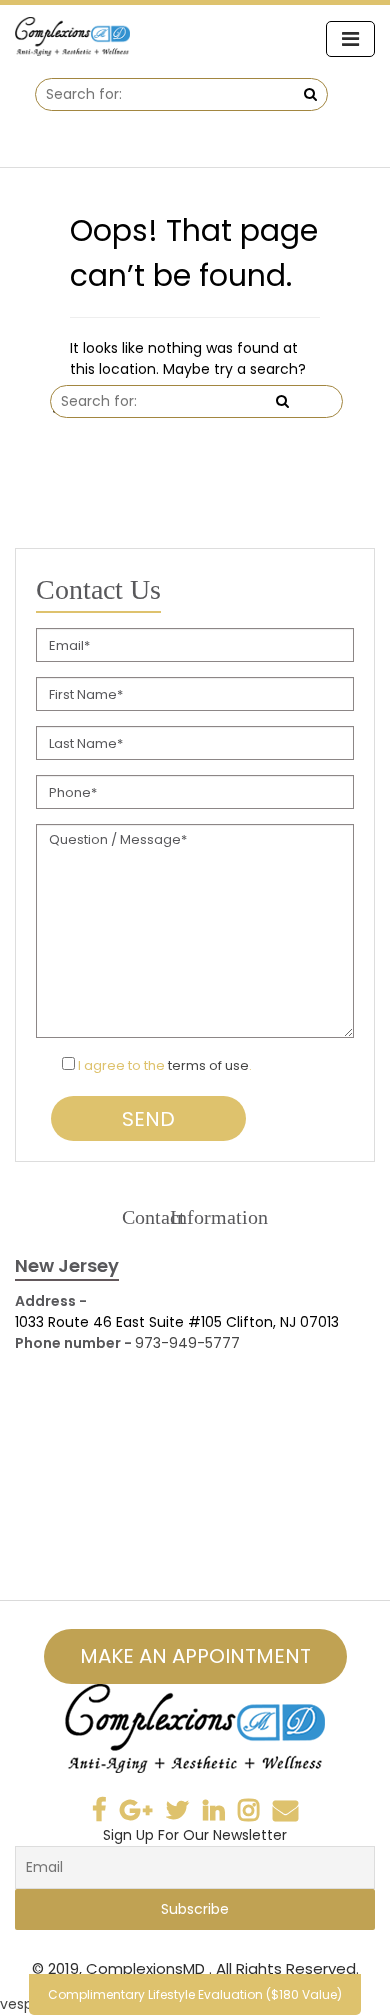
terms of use (208, 1065)
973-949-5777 (187, 1343)
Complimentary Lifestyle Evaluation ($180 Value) (195, 1994)
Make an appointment (195, 1656)
